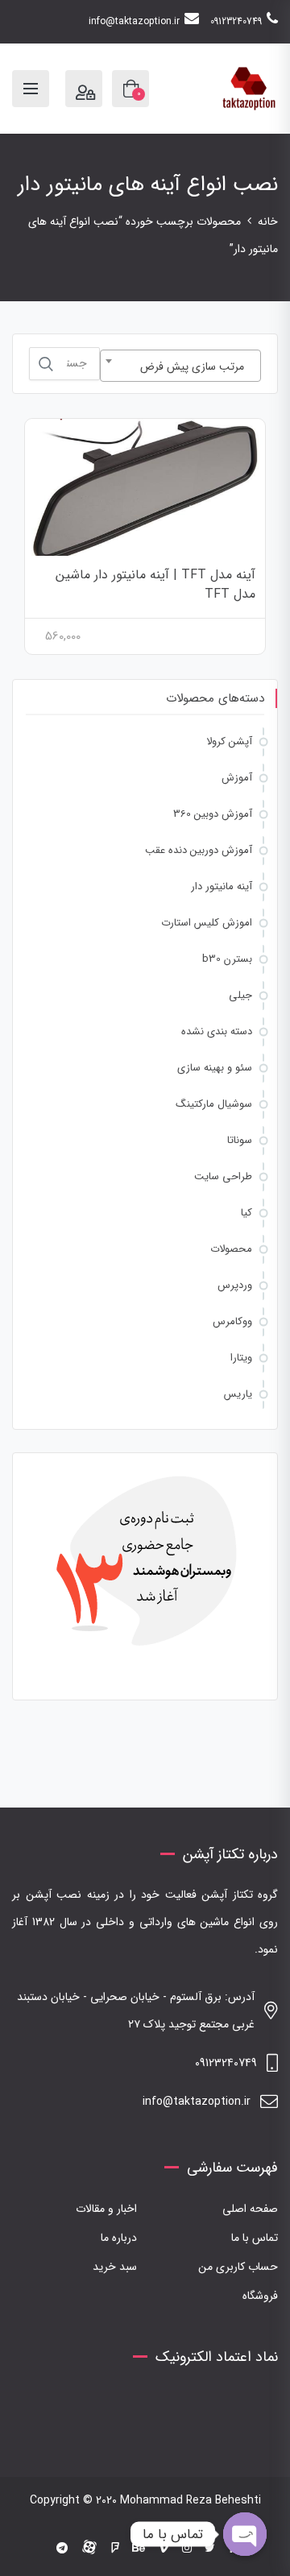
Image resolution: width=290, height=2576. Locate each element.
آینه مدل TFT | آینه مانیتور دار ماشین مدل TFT (155, 584)
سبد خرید (115, 2267)
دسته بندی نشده (217, 1031)
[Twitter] (210, 2549)
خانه (268, 222)
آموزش (237, 778)
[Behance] (139, 2549)
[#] (62, 2549)
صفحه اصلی (250, 2209)
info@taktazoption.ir (134, 21)
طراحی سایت (223, 1176)
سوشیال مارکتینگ (214, 1104)
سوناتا (240, 1140)
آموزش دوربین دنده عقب (199, 850)
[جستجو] (46, 364)
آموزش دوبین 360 (213, 814)
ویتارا (241, 1358)
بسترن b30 (227, 959)
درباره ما (119, 2238)
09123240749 (236, 21)
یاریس (238, 1394)
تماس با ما (255, 2238)
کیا (246, 1213)
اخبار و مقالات (106, 2209)
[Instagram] (187, 2549)
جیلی (240, 995)
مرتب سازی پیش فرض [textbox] (192, 367)
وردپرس (235, 1285)
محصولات (231, 1249)
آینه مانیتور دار (222, 886)
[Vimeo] (164, 2549)
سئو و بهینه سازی (215, 1068)
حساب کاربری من (238, 2267)
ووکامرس (232, 1321)
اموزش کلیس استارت (207, 923)
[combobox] (180, 366)
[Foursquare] (115, 2549)
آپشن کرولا (229, 741)
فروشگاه (260, 2296)
